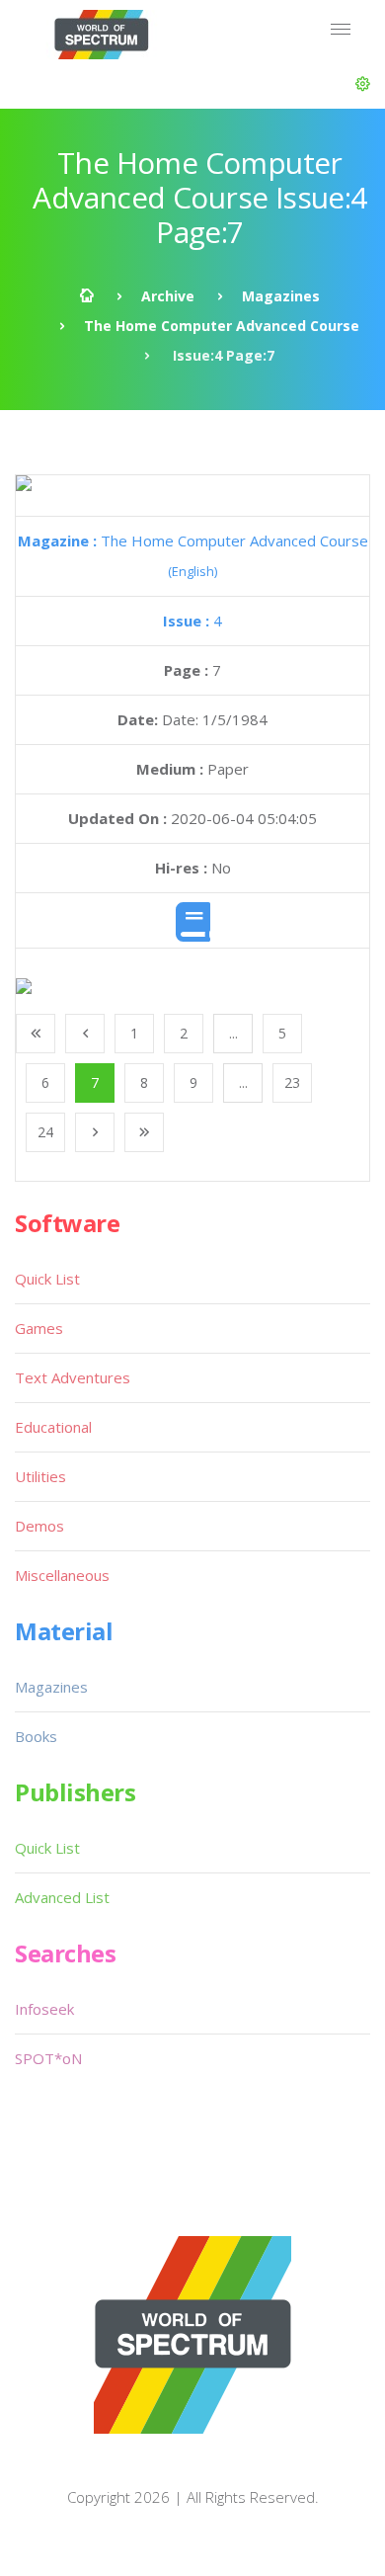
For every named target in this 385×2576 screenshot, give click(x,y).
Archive (168, 296)
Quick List (47, 1279)
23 (292, 1082)
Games (39, 1328)
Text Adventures (73, 1377)
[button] (363, 84)
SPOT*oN (48, 2058)
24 (45, 1132)
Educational (53, 1427)
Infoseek (44, 2009)
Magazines (281, 296)
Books (36, 1736)
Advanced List (62, 1897)
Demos (39, 1526)
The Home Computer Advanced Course (222, 326)
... (233, 1033)
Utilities (40, 1476)
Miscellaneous (62, 1575)
